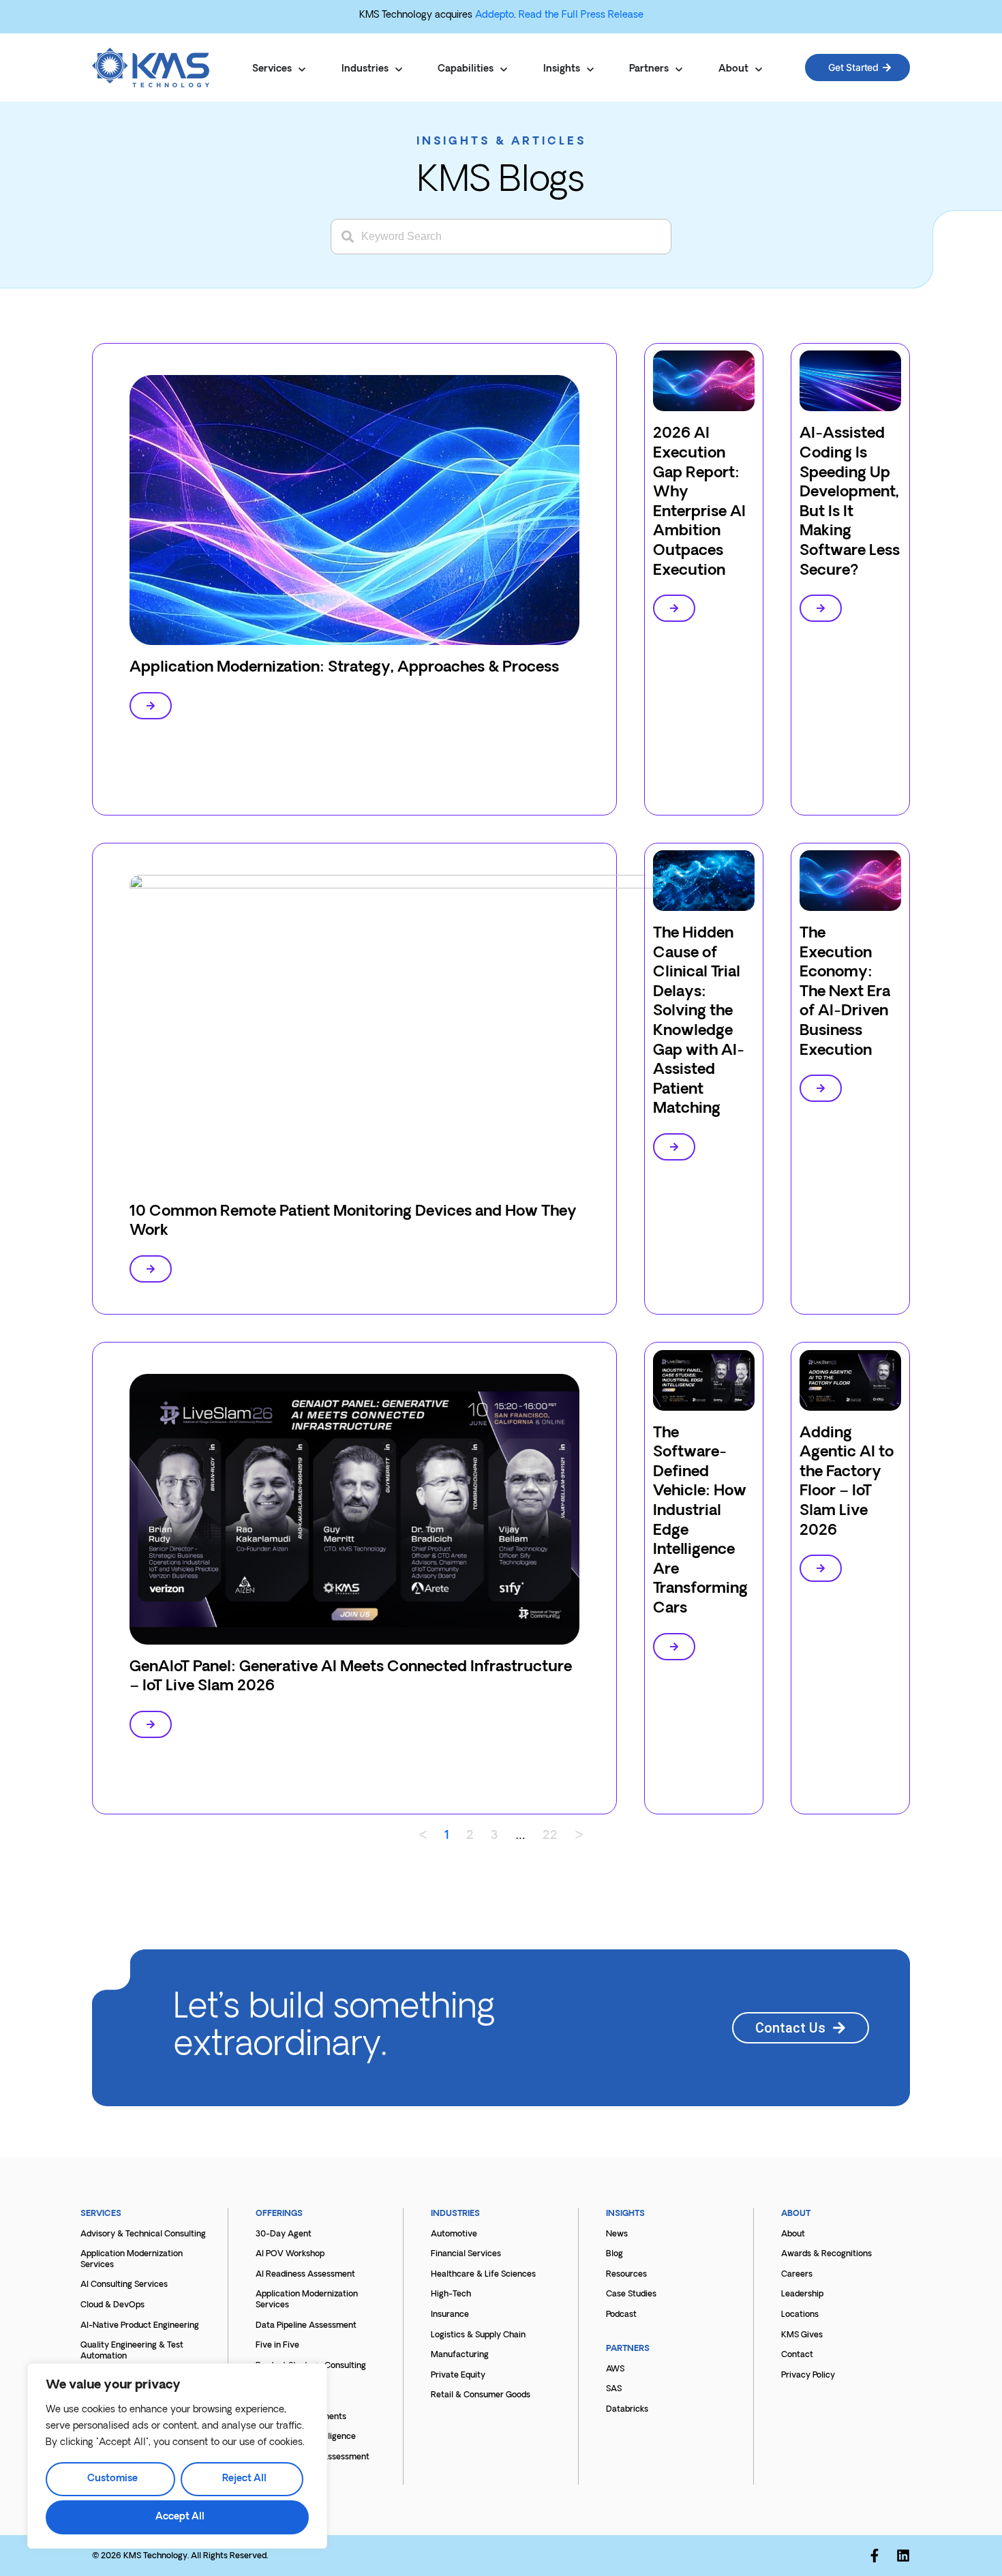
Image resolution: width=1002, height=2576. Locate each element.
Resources (626, 2275)
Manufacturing (460, 2355)
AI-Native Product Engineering (140, 2326)
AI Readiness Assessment (305, 2275)
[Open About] (759, 70)
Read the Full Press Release (581, 15)
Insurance (450, 2315)
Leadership (802, 2294)
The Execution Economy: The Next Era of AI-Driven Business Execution (845, 992)
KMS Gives (802, 2335)
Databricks (627, 2410)
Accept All (180, 2517)
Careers (797, 2275)
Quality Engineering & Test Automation (132, 2351)
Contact (797, 2355)
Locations (800, 2315)
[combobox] (501, 237)
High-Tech (451, 2294)
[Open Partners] (679, 70)
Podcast (621, 2315)
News (617, 2234)
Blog (614, 2254)
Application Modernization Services (132, 2260)
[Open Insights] (590, 70)
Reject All (244, 2479)
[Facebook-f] (875, 2556)
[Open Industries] (399, 70)
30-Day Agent (284, 2234)
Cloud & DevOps (112, 2305)
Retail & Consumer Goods (481, 2395)
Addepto (495, 15)
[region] (177, 2456)
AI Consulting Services (124, 2285)
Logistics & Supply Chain (478, 2335)
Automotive (454, 2234)
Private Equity (458, 2376)
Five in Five (277, 2346)
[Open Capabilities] (504, 70)
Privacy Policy (808, 2376)
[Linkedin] (903, 2556)
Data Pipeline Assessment (306, 2326)
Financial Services (466, 2254)
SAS (614, 2389)
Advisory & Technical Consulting (143, 2234)
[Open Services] (302, 70)
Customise (112, 2479)
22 (550, 1836)
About (793, 2234)
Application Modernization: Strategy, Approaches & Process (344, 668)
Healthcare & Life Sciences (483, 2275)
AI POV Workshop (290, 2254)
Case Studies (631, 2294)
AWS (615, 2369)
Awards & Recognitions (826, 2254)
